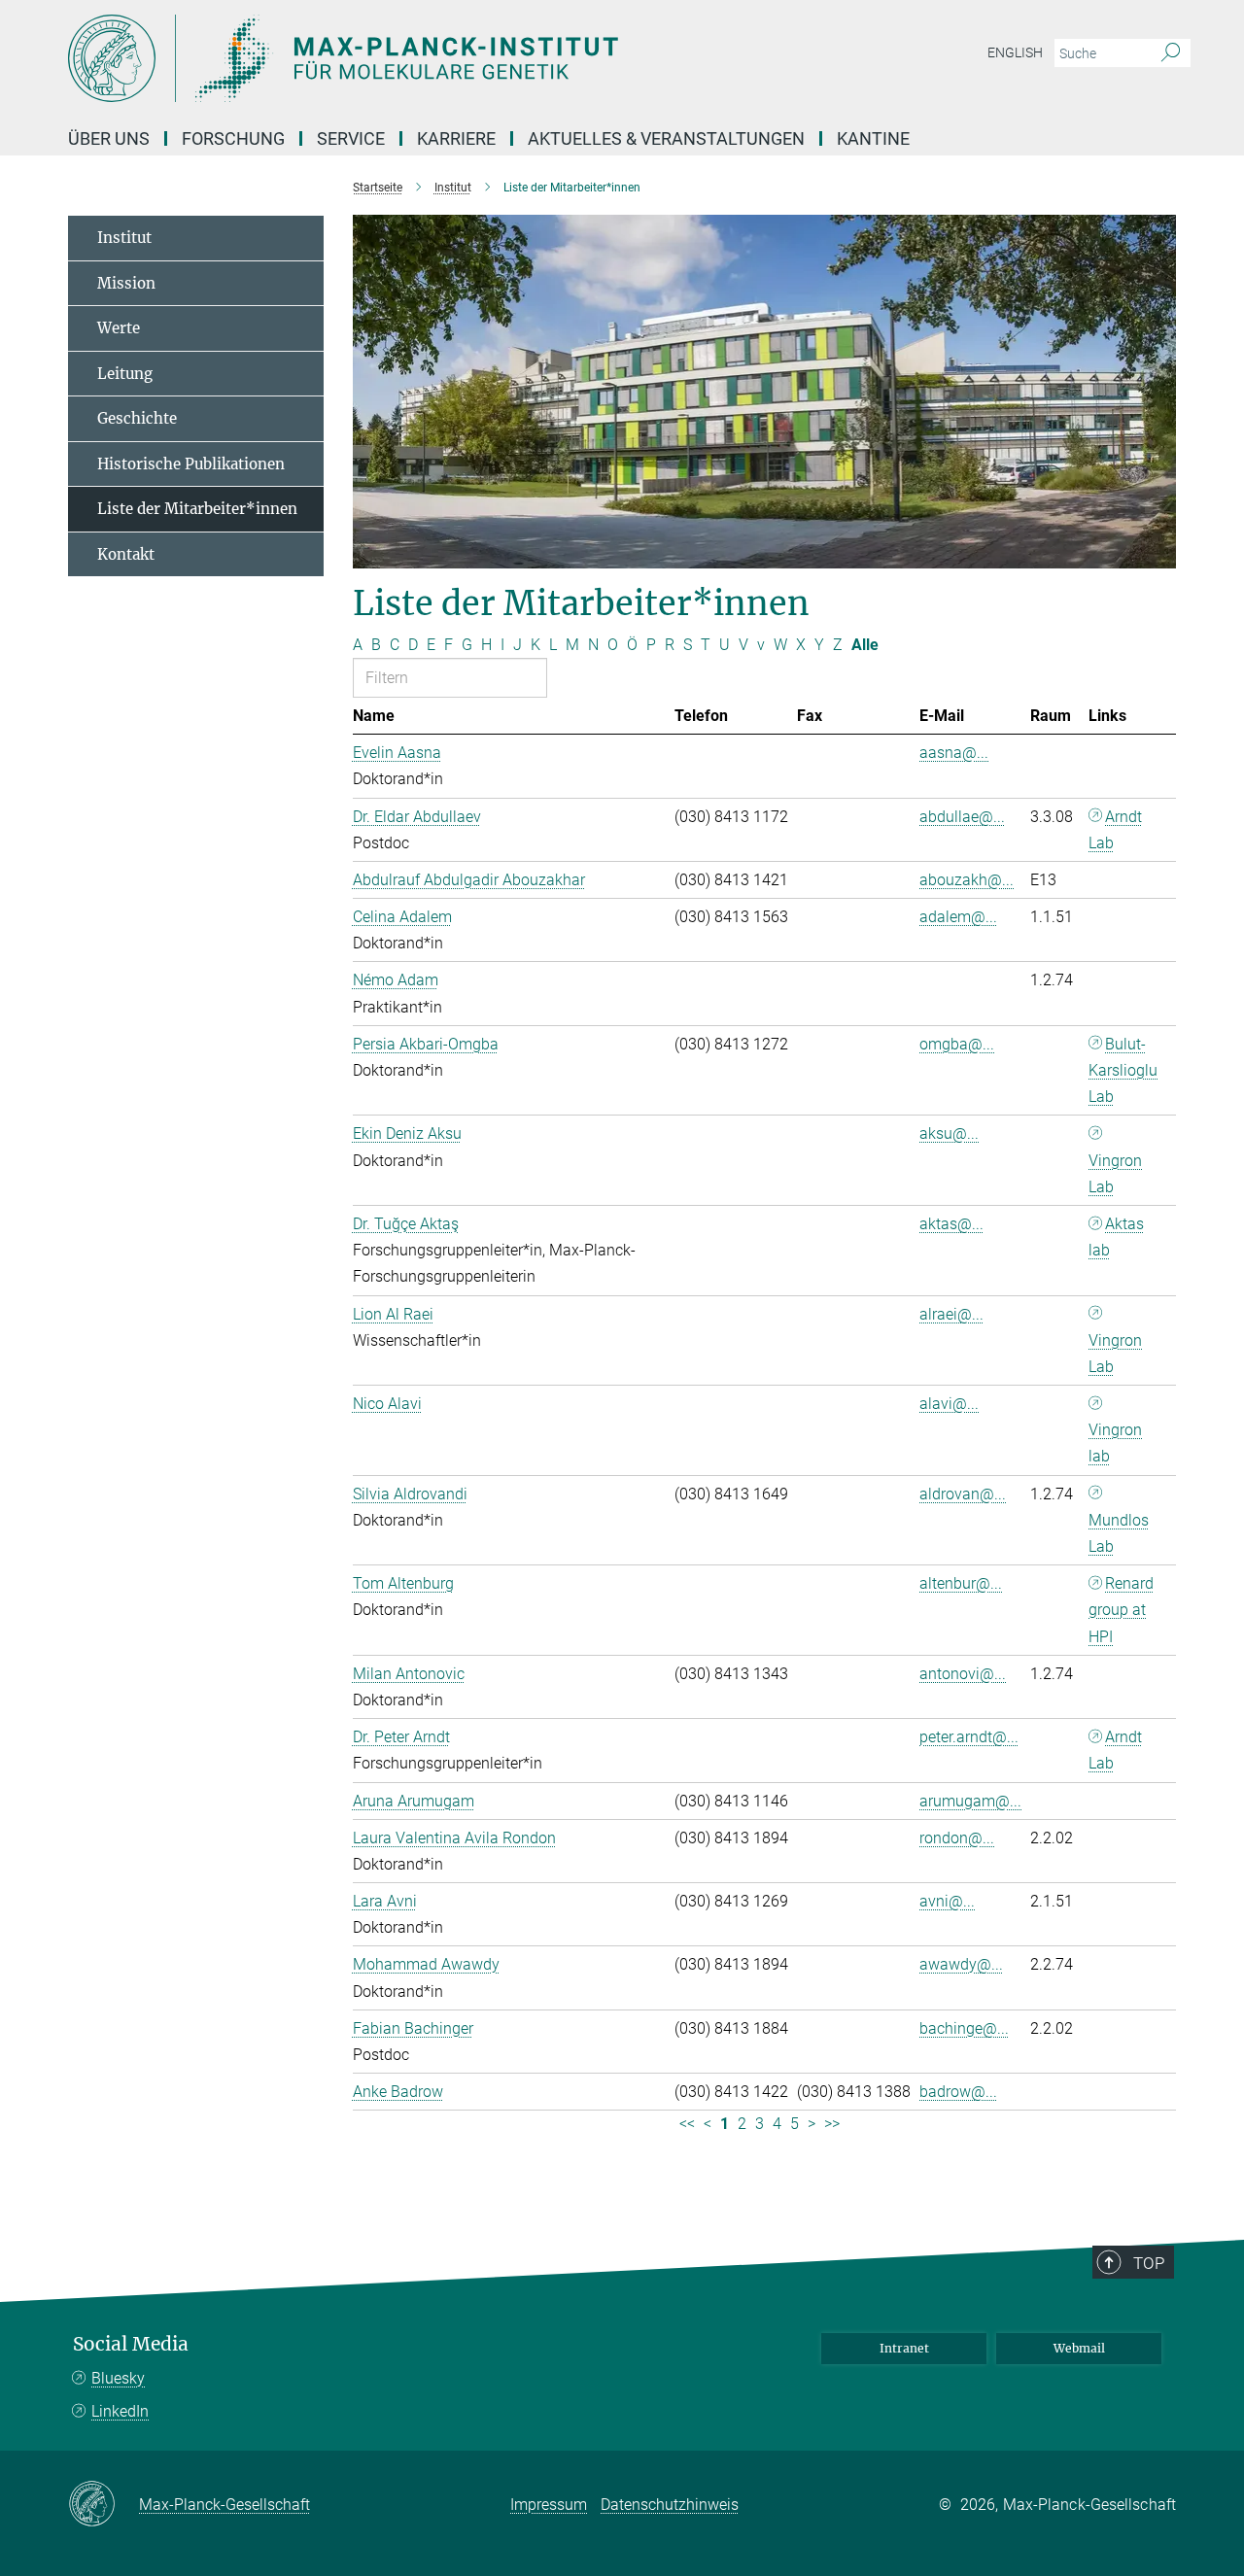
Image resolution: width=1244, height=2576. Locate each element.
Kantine (873, 138)
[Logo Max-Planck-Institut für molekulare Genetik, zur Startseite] (432, 58)
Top (1149, 2263)
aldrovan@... (963, 1494)
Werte (119, 328)
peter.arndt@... (969, 1737)
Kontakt (126, 554)
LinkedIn (120, 2411)
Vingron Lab (1115, 1174)
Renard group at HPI (1121, 1610)
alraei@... (951, 1314)
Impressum (549, 2505)
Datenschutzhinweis (670, 2505)
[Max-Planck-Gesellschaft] (104, 2505)
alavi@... (949, 1404)
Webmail (1079, 2348)
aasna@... (954, 753)
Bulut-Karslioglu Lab (1123, 1070)
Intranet (904, 2348)
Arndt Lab (1115, 830)
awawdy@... (961, 1964)
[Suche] (1171, 53)
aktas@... (951, 1224)
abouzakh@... (967, 880)
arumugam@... (970, 1801)
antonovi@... (963, 1674)
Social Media (131, 2344)
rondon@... (957, 1838)
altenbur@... (961, 1583)
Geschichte (137, 418)
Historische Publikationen (191, 464)
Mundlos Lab (1119, 1533)
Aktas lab (1116, 1237)
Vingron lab (1115, 1443)
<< (687, 2124)
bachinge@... (964, 2028)
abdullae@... (962, 817)
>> (832, 2124)
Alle (865, 645)
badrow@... (958, 2092)
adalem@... (958, 917)
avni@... (947, 1901)
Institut (124, 238)
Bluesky (118, 2378)
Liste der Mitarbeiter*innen (197, 509)
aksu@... (949, 1133)
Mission (126, 283)
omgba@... (957, 1044)
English (1015, 52)
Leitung (125, 374)
